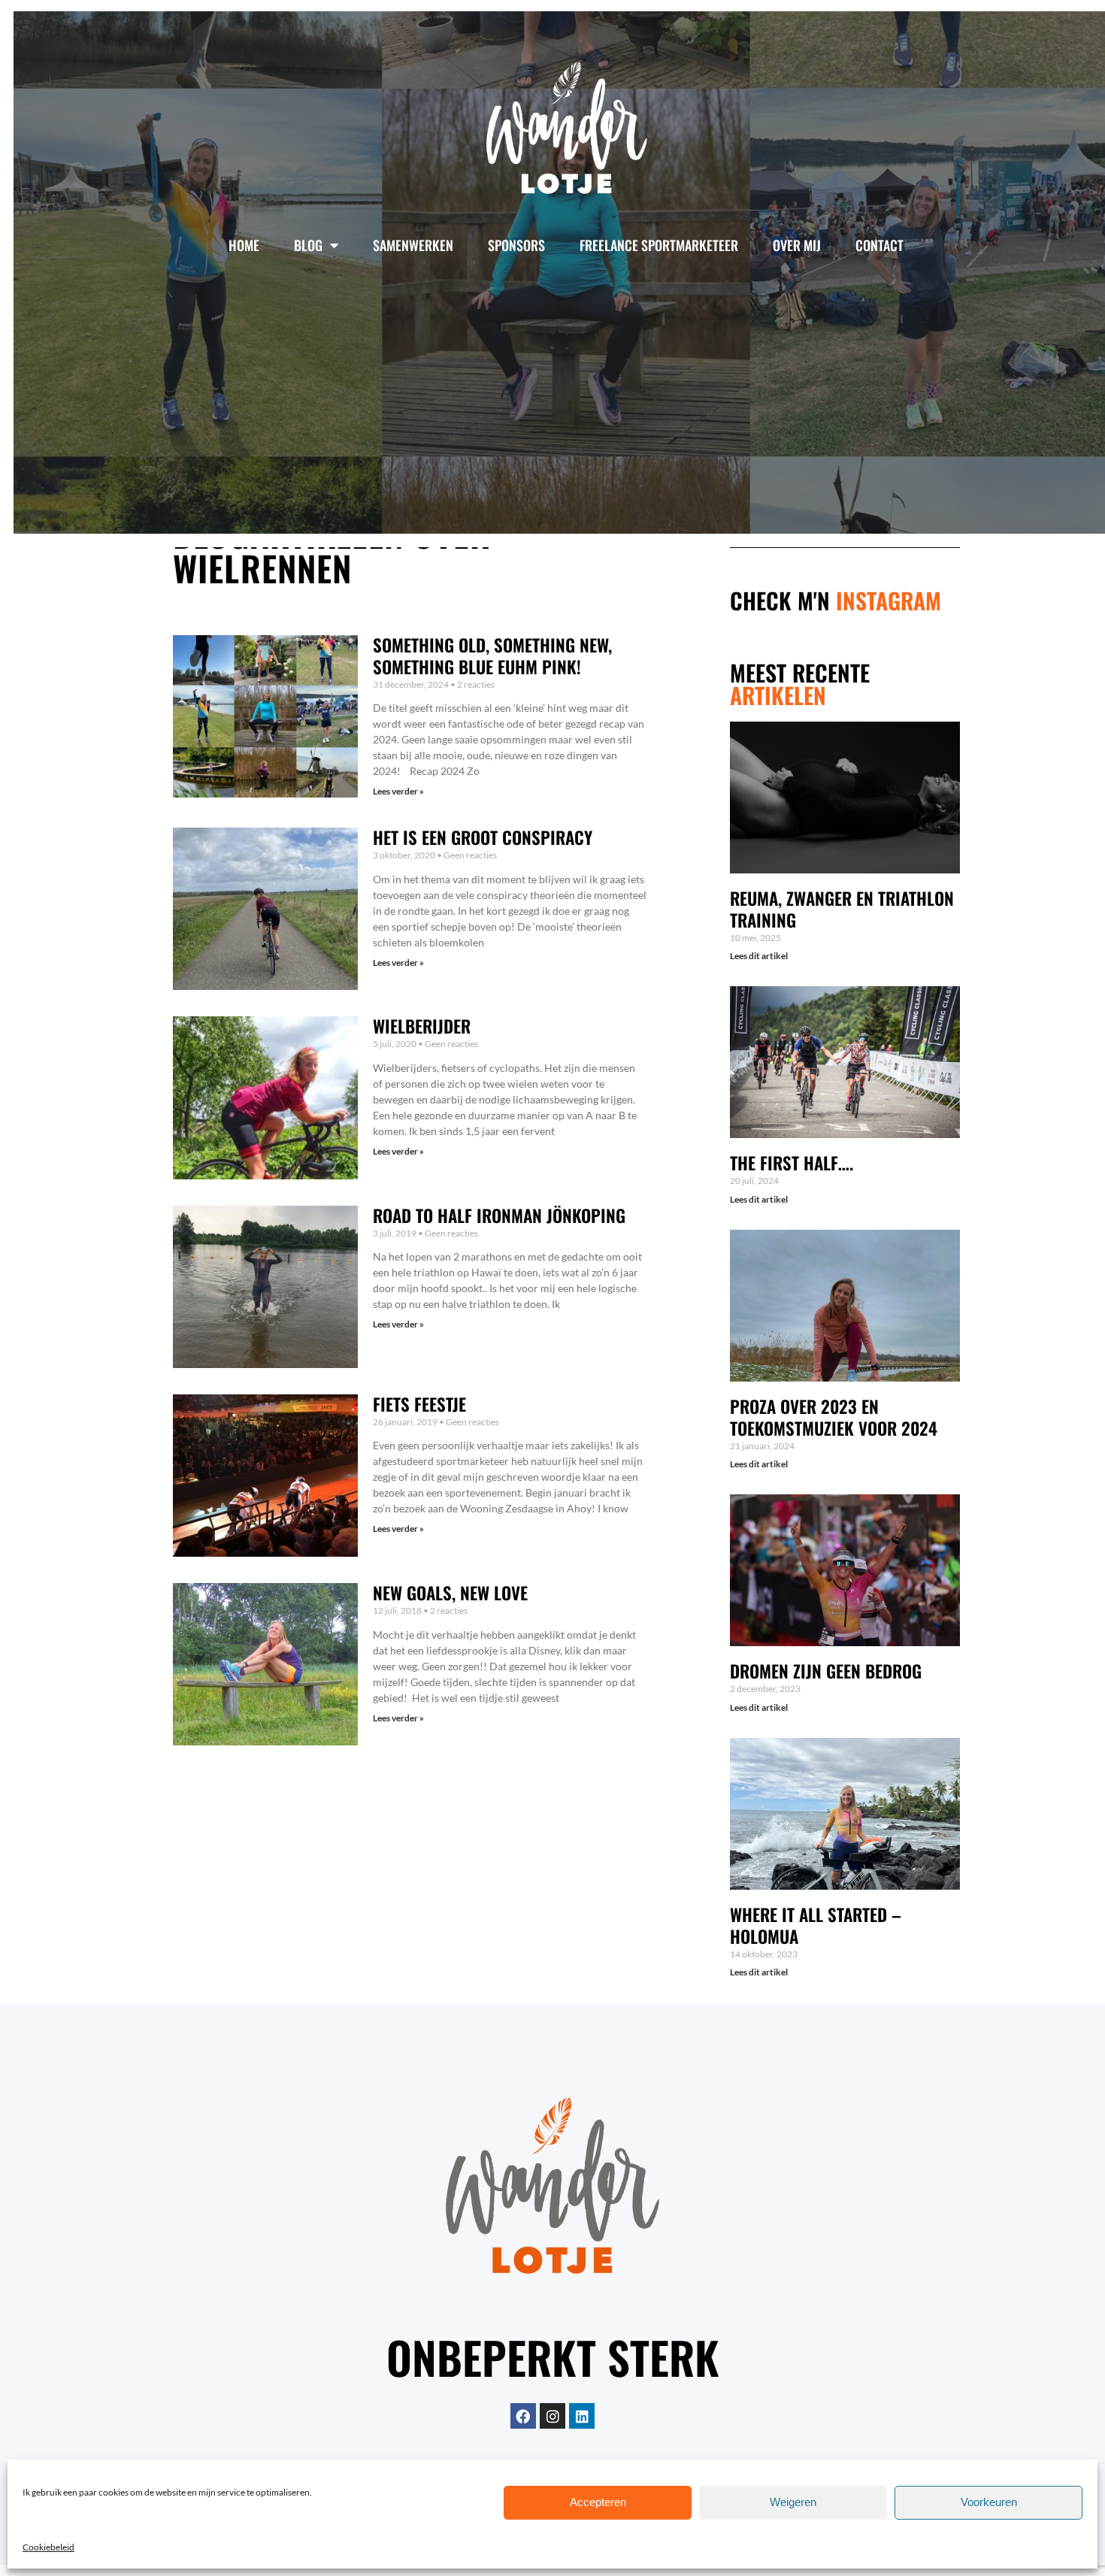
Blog (308, 245)
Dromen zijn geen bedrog (826, 1671)
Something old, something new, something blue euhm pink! (492, 656)
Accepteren (598, 2503)
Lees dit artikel (759, 956)
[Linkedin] (582, 2416)
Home (244, 245)
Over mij (797, 245)
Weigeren (793, 2503)
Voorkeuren (989, 2503)
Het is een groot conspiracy (483, 837)
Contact (879, 245)
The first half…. (792, 1163)
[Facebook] (523, 2416)
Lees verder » (398, 791)
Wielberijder (422, 1026)
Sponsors (516, 245)
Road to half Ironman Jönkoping (499, 1215)
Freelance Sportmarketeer (659, 245)
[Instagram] (552, 2416)
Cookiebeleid (48, 2547)
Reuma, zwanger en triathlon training (842, 909)
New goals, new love (450, 1593)
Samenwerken (413, 245)
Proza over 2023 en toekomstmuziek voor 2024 (834, 1417)
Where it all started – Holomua (816, 1925)
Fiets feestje (419, 1404)
